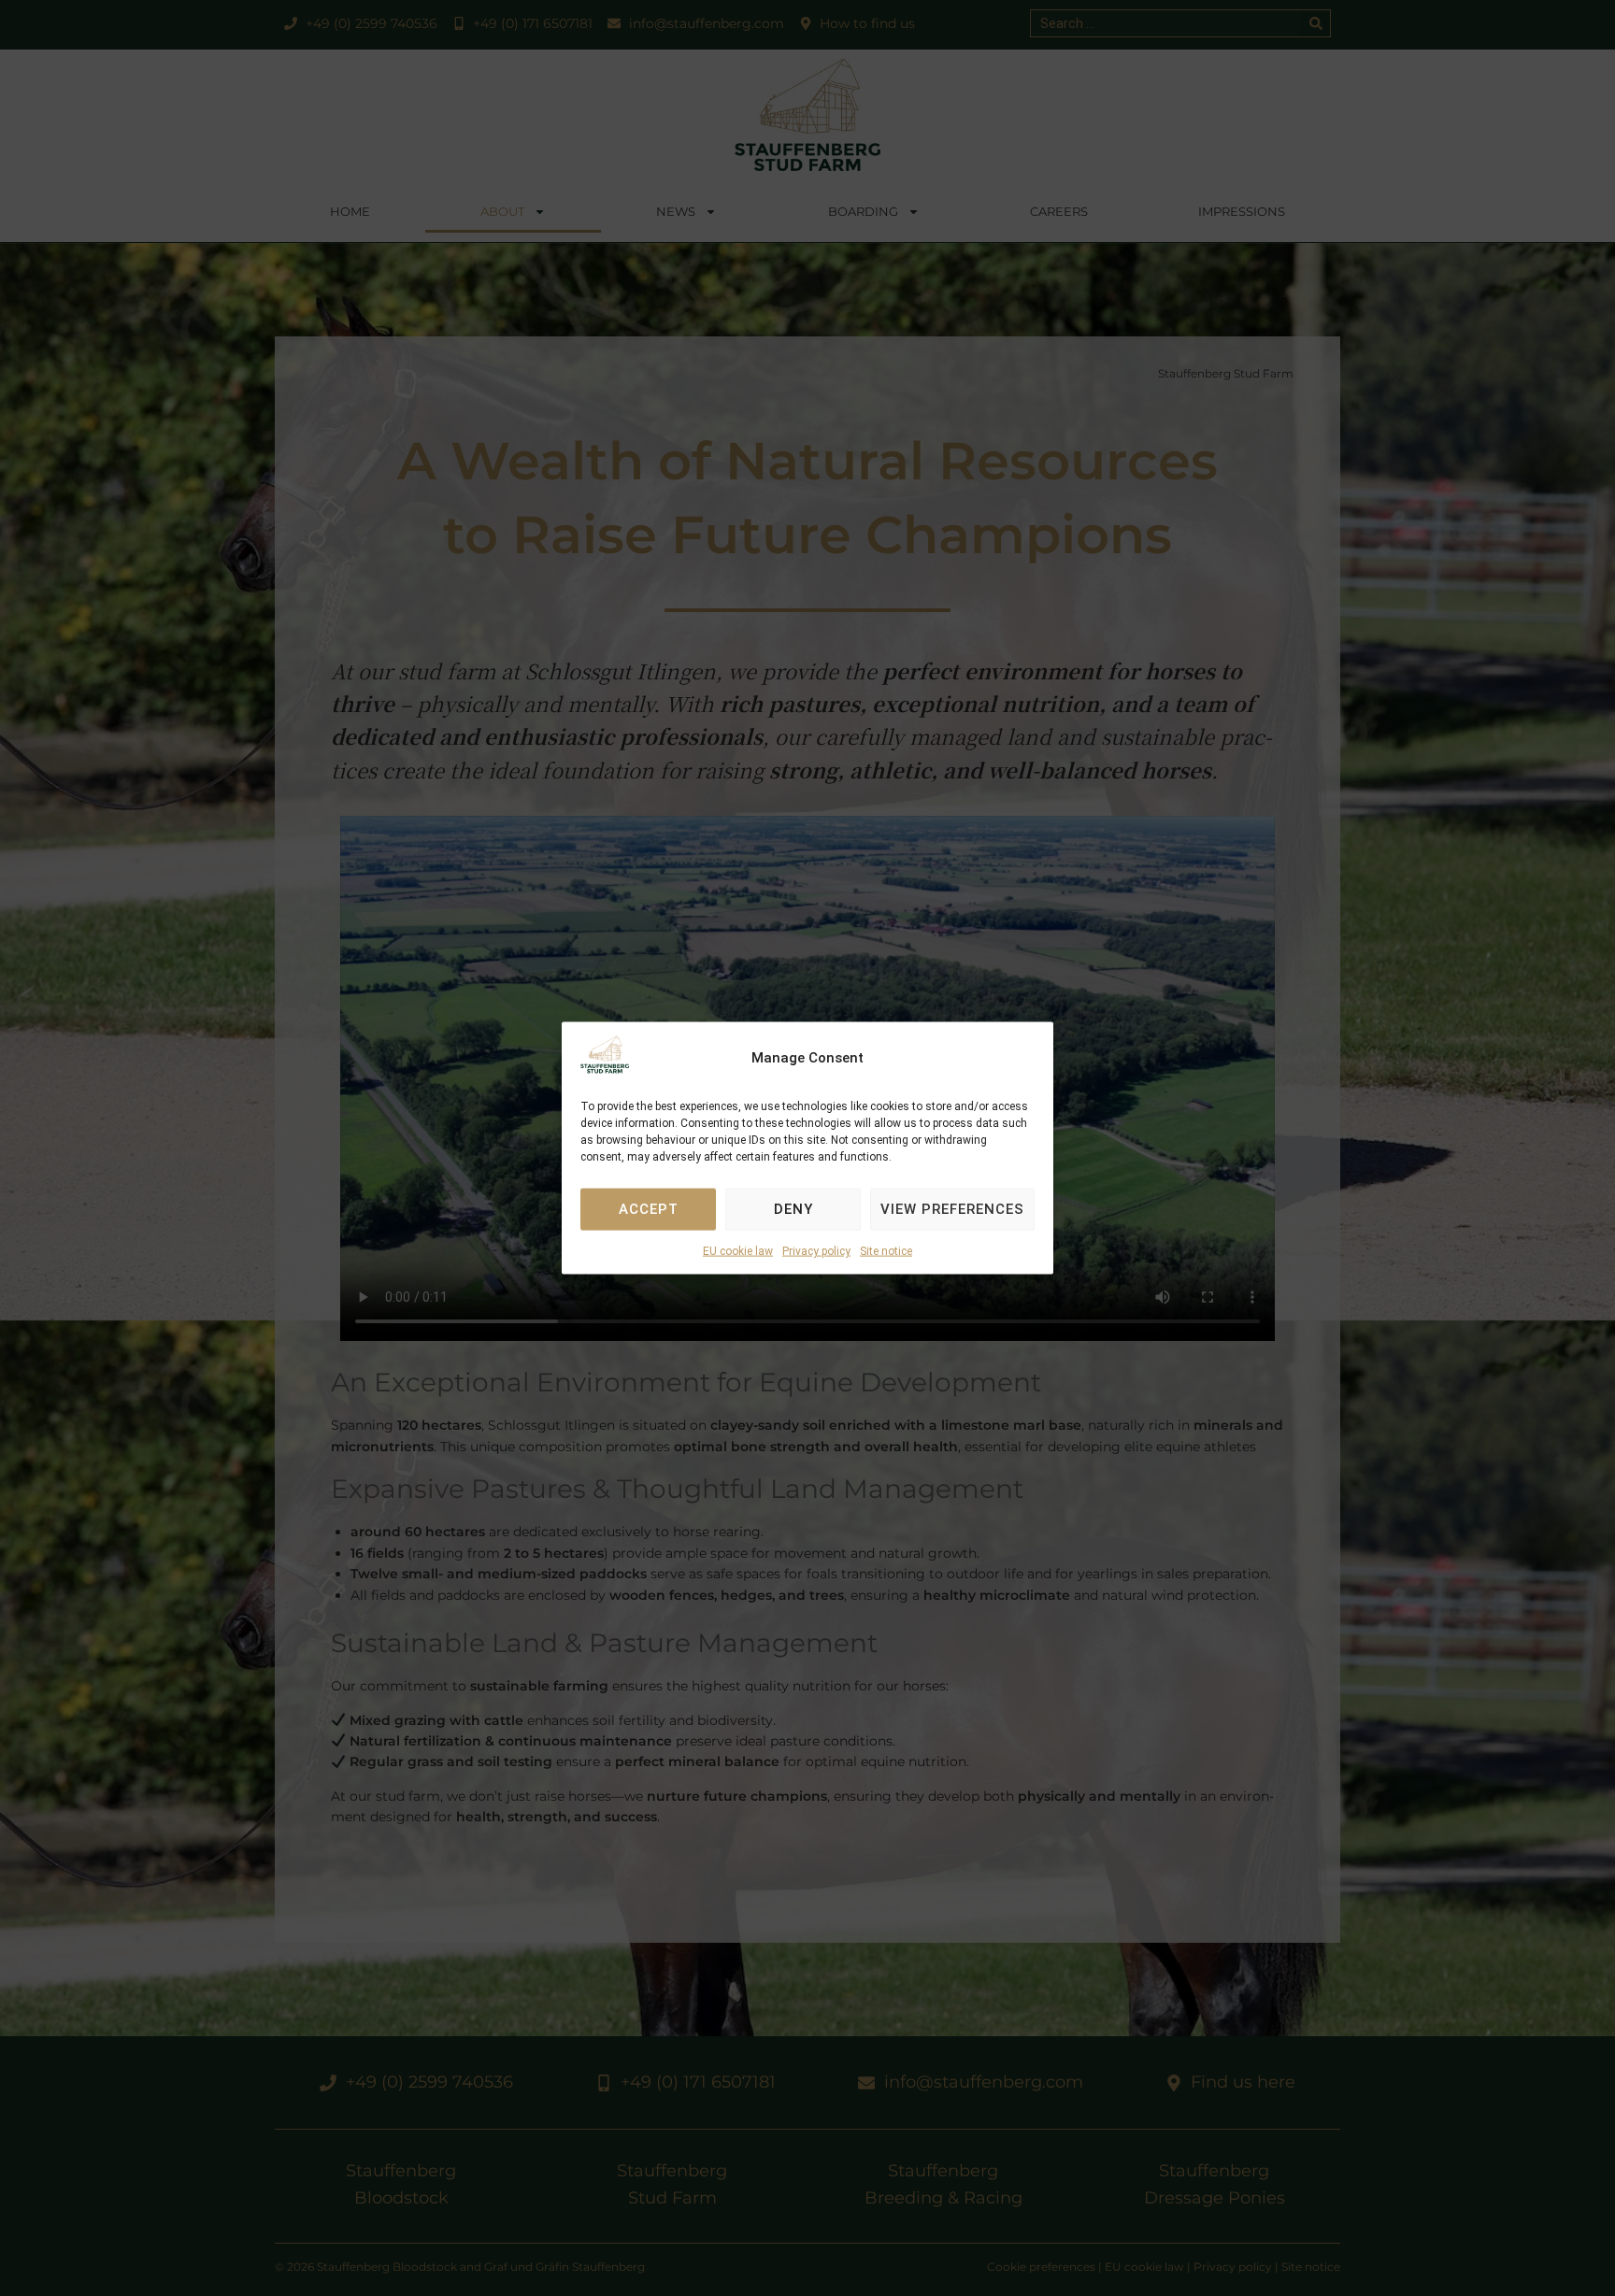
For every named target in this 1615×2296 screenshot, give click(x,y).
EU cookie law (738, 1251)
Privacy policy (816, 1251)
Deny (793, 1209)
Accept (649, 1209)
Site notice (886, 1251)
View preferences (952, 1209)
